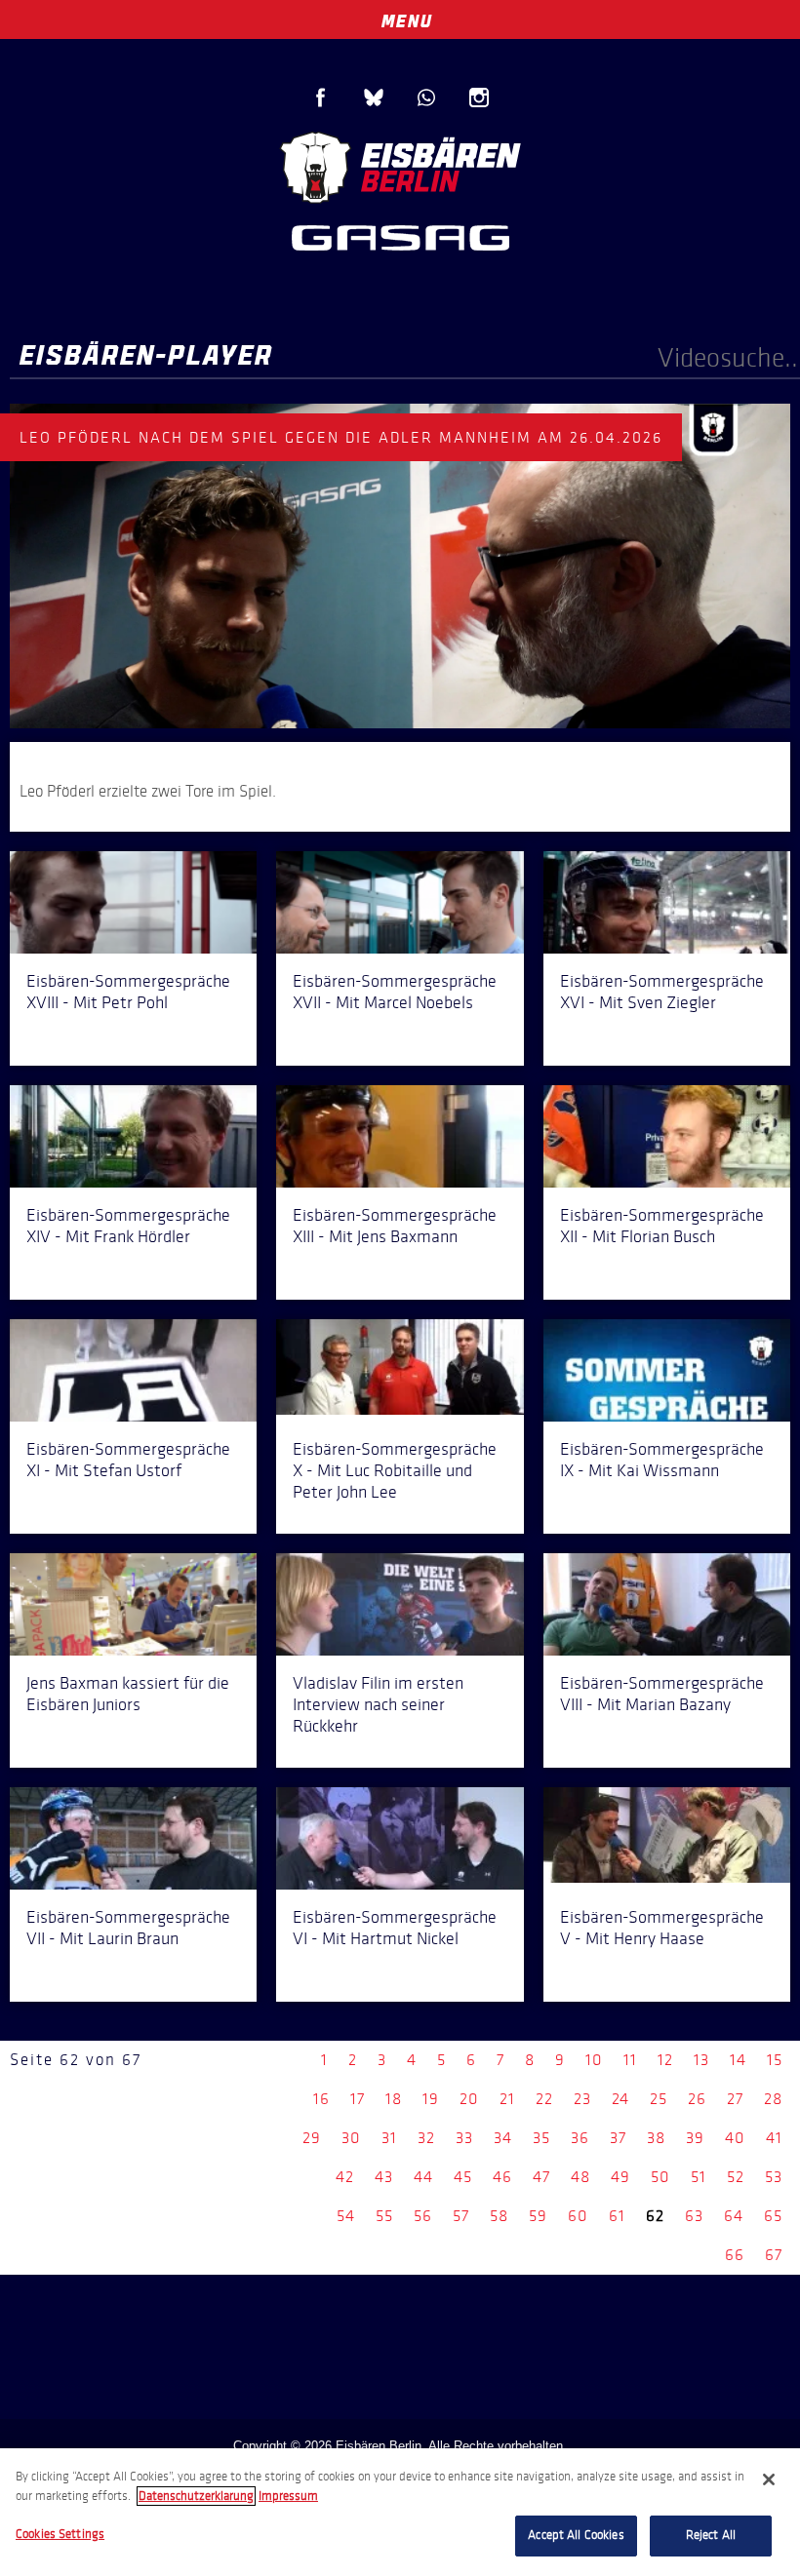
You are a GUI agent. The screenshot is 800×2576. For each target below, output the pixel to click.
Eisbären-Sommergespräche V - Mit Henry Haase (662, 1928)
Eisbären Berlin (400, 165)
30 (351, 2138)
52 (736, 2177)
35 (541, 2138)
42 (345, 2177)
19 (431, 2099)
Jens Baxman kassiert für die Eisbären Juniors (128, 1694)
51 (699, 2177)
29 (312, 2138)
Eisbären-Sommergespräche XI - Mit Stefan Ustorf (128, 1460)
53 (774, 2177)
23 (582, 2099)
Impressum (288, 2496)
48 (580, 2177)
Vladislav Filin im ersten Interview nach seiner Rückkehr (378, 1704)
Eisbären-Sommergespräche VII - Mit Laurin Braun (128, 1928)
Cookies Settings (60, 2534)
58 (499, 2216)
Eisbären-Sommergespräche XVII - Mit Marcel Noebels (395, 992)
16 (321, 2099)
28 (773, 2099)
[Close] (769, 2479)
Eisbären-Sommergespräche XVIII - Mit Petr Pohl (128, 992)
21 (507, 2099)
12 (665, 2060)
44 (423, 2177)
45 (463, 2177)
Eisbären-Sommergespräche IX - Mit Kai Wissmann (662, 1460)
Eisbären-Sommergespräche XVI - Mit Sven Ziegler (662, 992)
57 (461, 2216)
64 (734, 2216)
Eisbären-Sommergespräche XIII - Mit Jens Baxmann (395, 1226)
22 (544, 2099)
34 (503, 2138)
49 (620, 2177)
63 (694, 2216)
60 (578, 2216)
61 (617, 2216)
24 (620, 2099)
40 (735, 2138)
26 (697, 2099)
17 (358, 2099)
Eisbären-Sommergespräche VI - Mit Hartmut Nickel (395, 1928)
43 (384, 2177)
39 (695, 2138)
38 (656, 2138)
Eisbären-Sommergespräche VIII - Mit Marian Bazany (662, 1694)
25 (659, 2099)
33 (464, 2138)
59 (538, 2216)
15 (775, 2060)
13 (701, 2060)
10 (594, 2060)
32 (426, 2138)
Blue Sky (374, 98)
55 (384, 2216)
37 (618, 2138)
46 (502, 2177)
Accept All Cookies (576, 2535)
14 (738, 2060)
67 (774, 2255)
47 (541, 2177)
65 (773, 2216)
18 (394, 2099)
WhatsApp (426, 98)
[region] (400, 2512)
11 (630, 2060)
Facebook (321, 98)
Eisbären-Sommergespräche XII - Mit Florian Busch (662, 1226)
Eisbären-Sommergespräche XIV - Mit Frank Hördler (128, 1226)
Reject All (711, 2535)
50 (660, 2177)
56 (423, 2216)
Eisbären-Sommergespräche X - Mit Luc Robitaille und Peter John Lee (395, 1470)
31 (389, 2138)
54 (346, 2216)
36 (580, 2138)
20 (469, 2099)
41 (774, 2138)
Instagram (479, 98)
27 (735, 2099)
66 (735, 2255)
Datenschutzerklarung (196, 2496)
